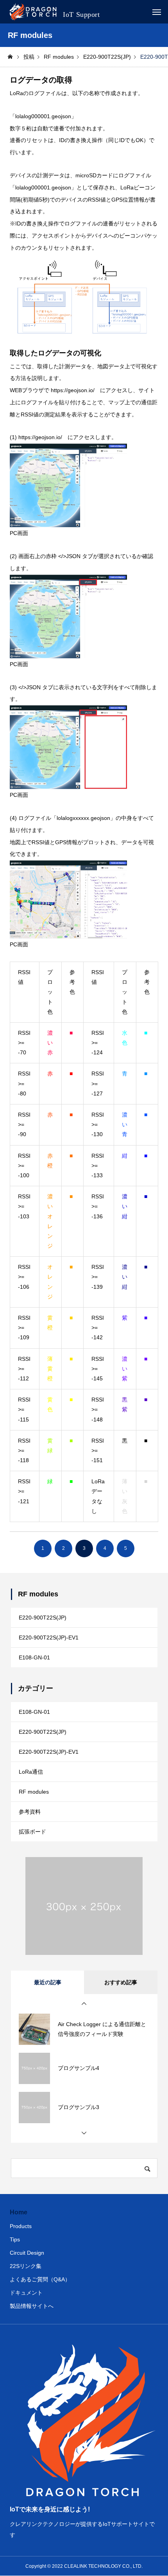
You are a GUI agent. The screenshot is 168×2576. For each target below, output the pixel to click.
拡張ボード (32, 1832)
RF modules (34, 1792)
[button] (84, 2004)
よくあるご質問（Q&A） (40, 2279)
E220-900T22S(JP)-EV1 (49, 1637)
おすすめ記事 (121, 1982)
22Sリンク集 (26, 2266)
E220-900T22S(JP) (43, 1618)
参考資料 (30, 1812)
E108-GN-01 (34, 1657)
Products (21, 2226)
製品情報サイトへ (32, 2306)
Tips (15, 2239)
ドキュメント (26, 2293)
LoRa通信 (31, 1772)
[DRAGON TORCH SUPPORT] (55, 12)
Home (19, 2212)
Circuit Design (27, 2253)
